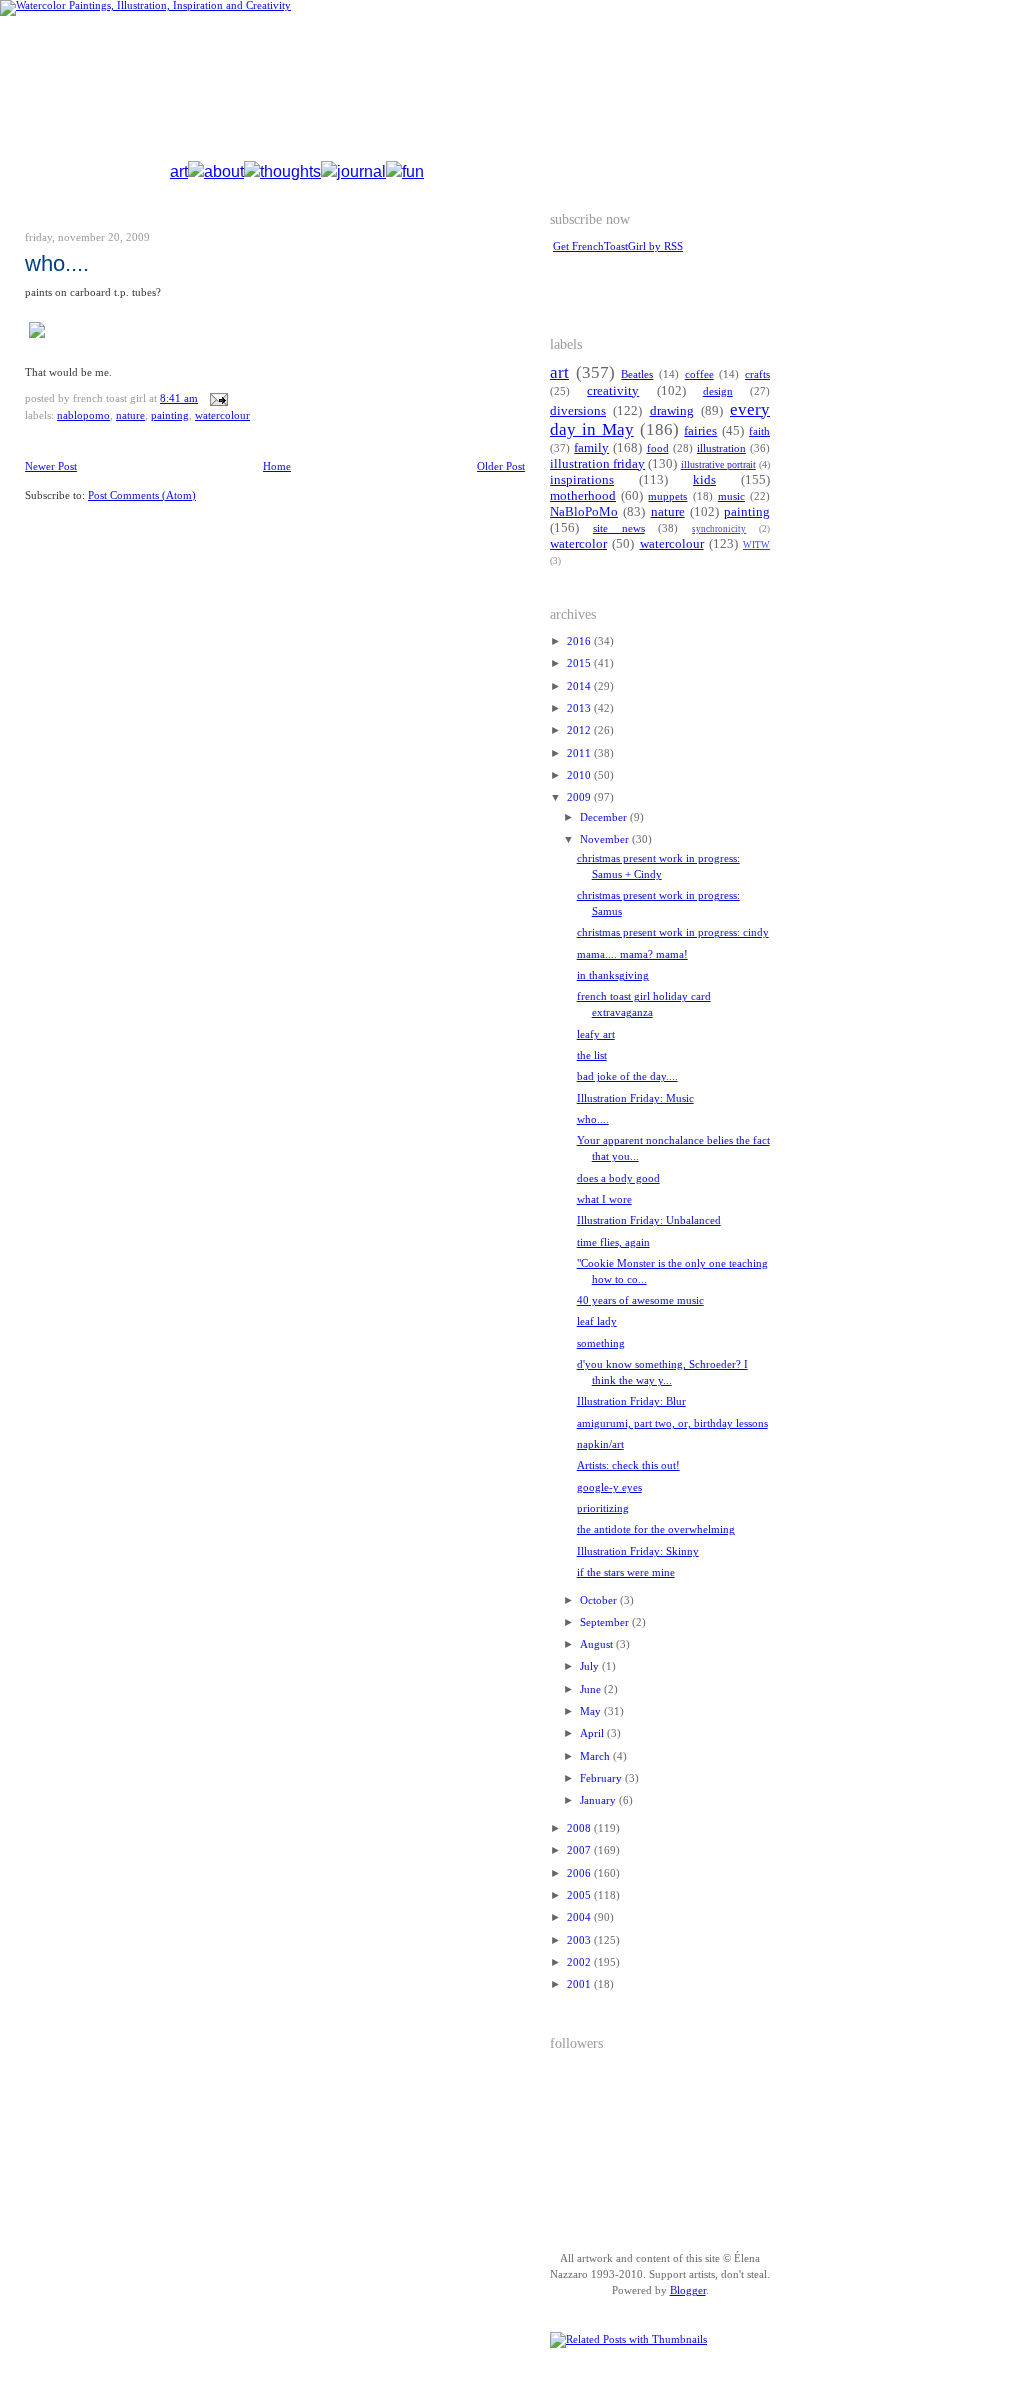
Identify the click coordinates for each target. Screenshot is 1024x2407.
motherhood (583, 496)
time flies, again (613, 1242)
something (601, 1343)
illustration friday (597, 464)
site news (619, 528)
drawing (672, 411)
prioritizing (603, 1508)
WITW (756, 545)
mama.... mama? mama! (632, 954)
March (596, 1756)
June (592, 1689)
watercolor (578, 544)
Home (277, 466)
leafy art (596, 1034)
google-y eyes (609, 1487)
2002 (580, 1962)
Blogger (688, 2290)
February (602, 1778)
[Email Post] (216, 398)
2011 (580, 753)
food (658, 448)
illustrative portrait (718, 464)
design (718, 391)
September (606, 1622)
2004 (580, 1917)
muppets (667, 496)
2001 (580, 1984)
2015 (580, 663)
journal (361, 171)
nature (130, 415)
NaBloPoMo (83, 415)
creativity (613, 391)
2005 (580, 1895)
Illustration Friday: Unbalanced (649, 1220)
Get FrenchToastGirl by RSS (618, 246)
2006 (580, 1873)
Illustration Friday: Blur (631, 1401)
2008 (580, 1828)
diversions (578, 411)
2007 (580, 1850)
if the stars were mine (626, 1572)
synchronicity (719, 529)
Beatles (637, 374)
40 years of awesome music (640, 1300)
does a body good (618, 1178)
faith (759, 431)
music (731, 496)
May (592, 1711)
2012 (580, 730)
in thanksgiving (613, 975)
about (224, 171)
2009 (580, 797)
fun (413, 171)
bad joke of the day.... (627, 1076)
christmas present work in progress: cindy (673, 932)
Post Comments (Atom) (142, 495)
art (179, 171)
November (606, 839)
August (598, 1644)
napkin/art (600, 1444)
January (599, 1800)
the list (592, 1055)
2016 (580, 641)
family (591, 448)
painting (170, 415)
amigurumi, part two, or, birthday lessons (672, 1423)
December (605, 817)
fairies (700, 431)
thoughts (290, 171)
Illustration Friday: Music (635, 1098)
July (591, 1666)
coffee (699, 374)
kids (704, 480)
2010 (580, 775)
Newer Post (51, 466)
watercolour (222, 415)
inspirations (582, 480)
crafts (757, 374)
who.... (57, 263)
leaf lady (597, 1321)
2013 (580, 708)
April (593, 1733)
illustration (721, 448)
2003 (580, 1940)
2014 (580, 686)
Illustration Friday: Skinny (638, 1551)
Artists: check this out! (628, 1465)
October (600, 1600)
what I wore (604, 1199)
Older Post (501, 466)
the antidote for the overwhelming (656, 1529)
